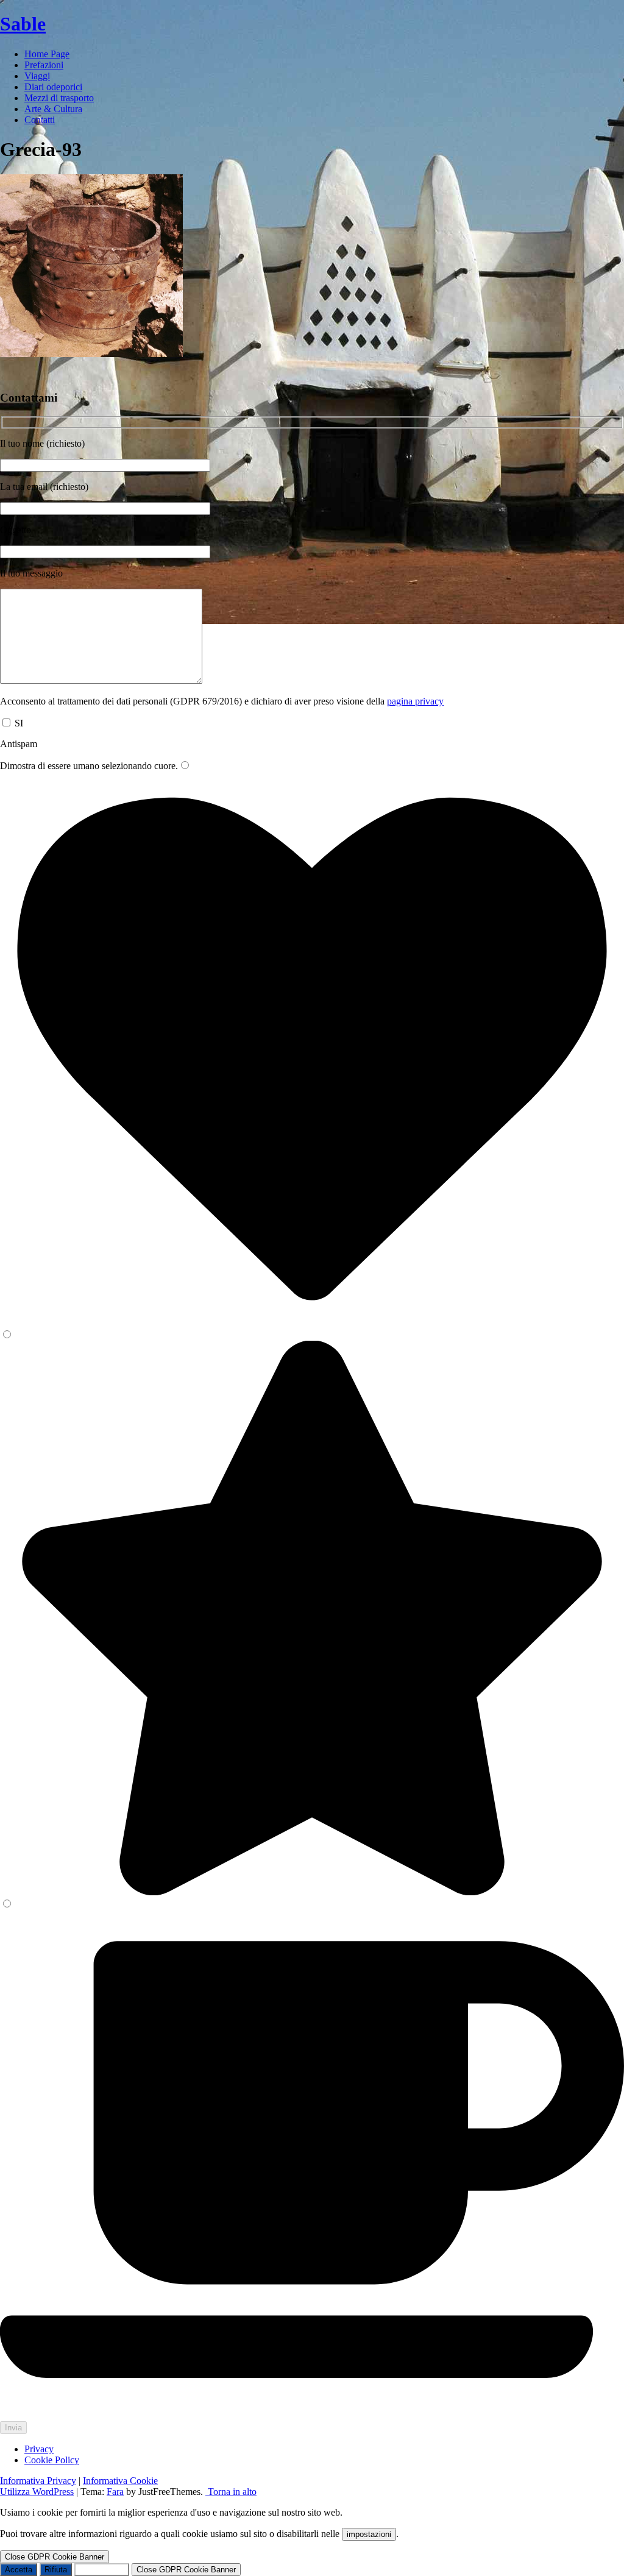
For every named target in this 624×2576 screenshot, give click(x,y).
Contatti (40, 120)
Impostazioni (102, 2570)
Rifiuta (56, 2570)
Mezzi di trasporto (59, 98)
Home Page (47, 54)
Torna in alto (231, 2492)
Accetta (19, 2570)
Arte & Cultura (53, 109)
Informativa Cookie (120, 2481)
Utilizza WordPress (37, 2492)
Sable (23, 24)
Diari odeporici (53, 87)
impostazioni (369, 2534)
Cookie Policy (52, 2460)
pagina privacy (415, 701)
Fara (115, 2492)
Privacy (39, 2449)
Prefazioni (44, 65)
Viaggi (37, 76)
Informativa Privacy (38, 2481)
